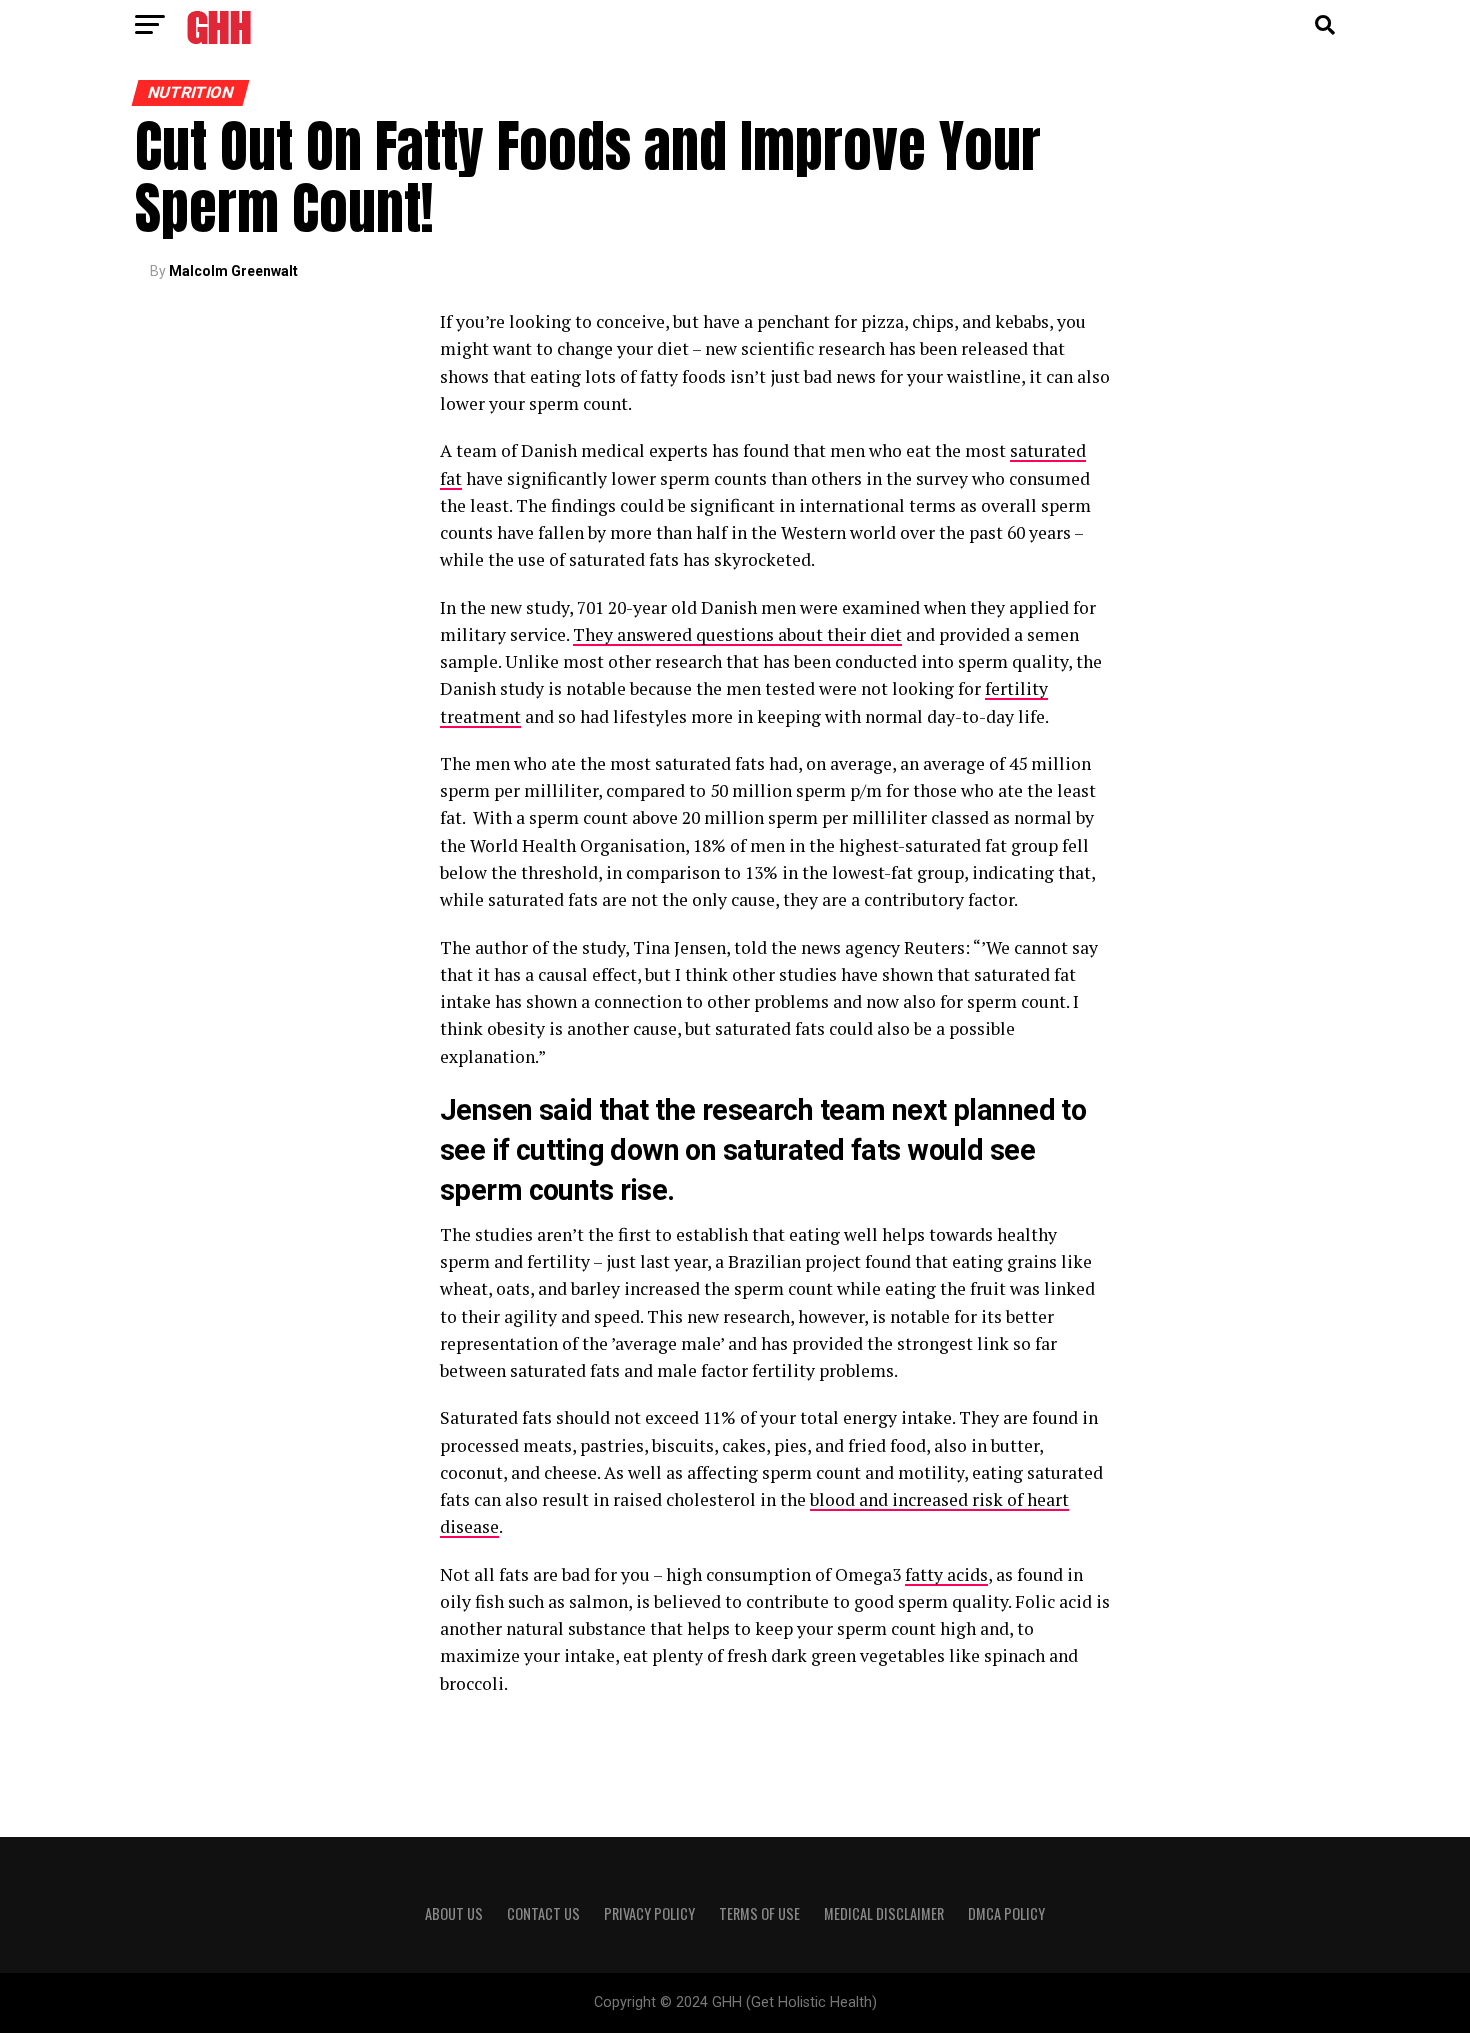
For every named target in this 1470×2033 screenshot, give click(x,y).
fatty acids (946, 1574)
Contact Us (543, 1913)
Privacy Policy (649, 1913)
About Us (454, 1913)
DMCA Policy (1006, 1913)
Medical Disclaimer (884, 1913)
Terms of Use (759, 1913)
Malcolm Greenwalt (233, 271)
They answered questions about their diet (737, 634)
